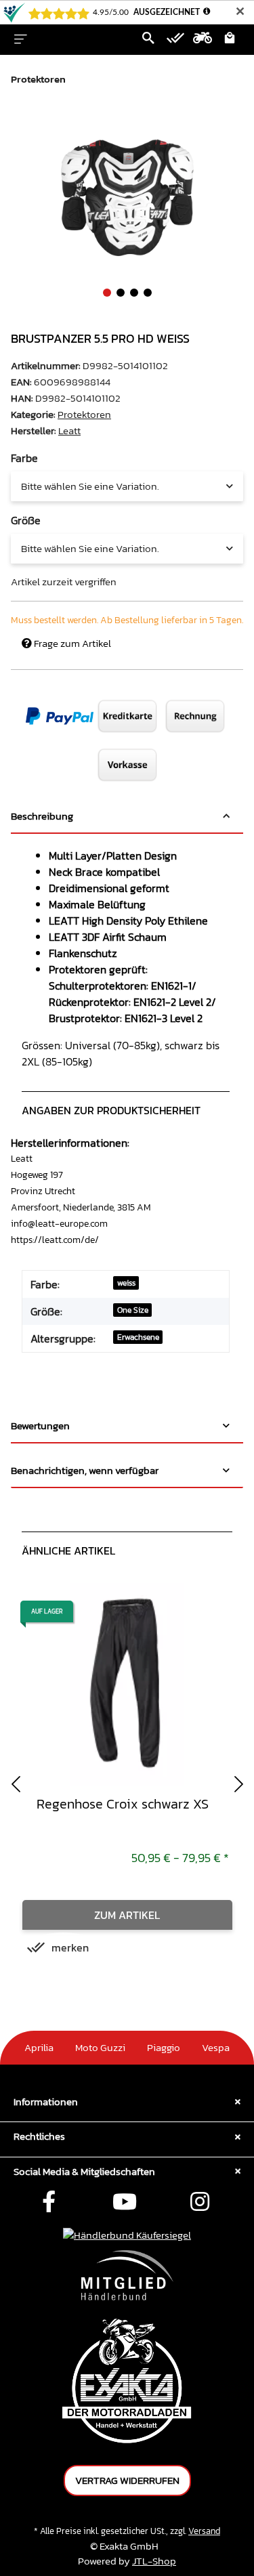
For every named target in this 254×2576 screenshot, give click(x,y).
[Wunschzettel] (175, 39)
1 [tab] (107, 293)
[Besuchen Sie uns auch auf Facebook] (49, 2203)
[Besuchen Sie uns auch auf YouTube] (125, 2203)
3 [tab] (134, 293)
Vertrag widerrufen (127, 2480)
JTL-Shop (154, 2561)
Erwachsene (138, 1337)
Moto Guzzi (100, 2047)
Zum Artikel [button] (127, 1915)
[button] (148, 39)
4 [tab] (148, 293)
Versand (204, 2531)
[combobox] (127, 486)
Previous (16, 1784)
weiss (126, 1283)
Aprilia (39, 2047)
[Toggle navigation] (21, 39)
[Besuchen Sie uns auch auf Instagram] (200, 2203)
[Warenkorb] (230, 39)
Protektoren (84, 414)
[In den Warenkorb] (22, 123)
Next (238, 1784)
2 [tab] (121, 293)
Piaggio (164, 2047)
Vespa (216, 2047)
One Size (133, 1310)
